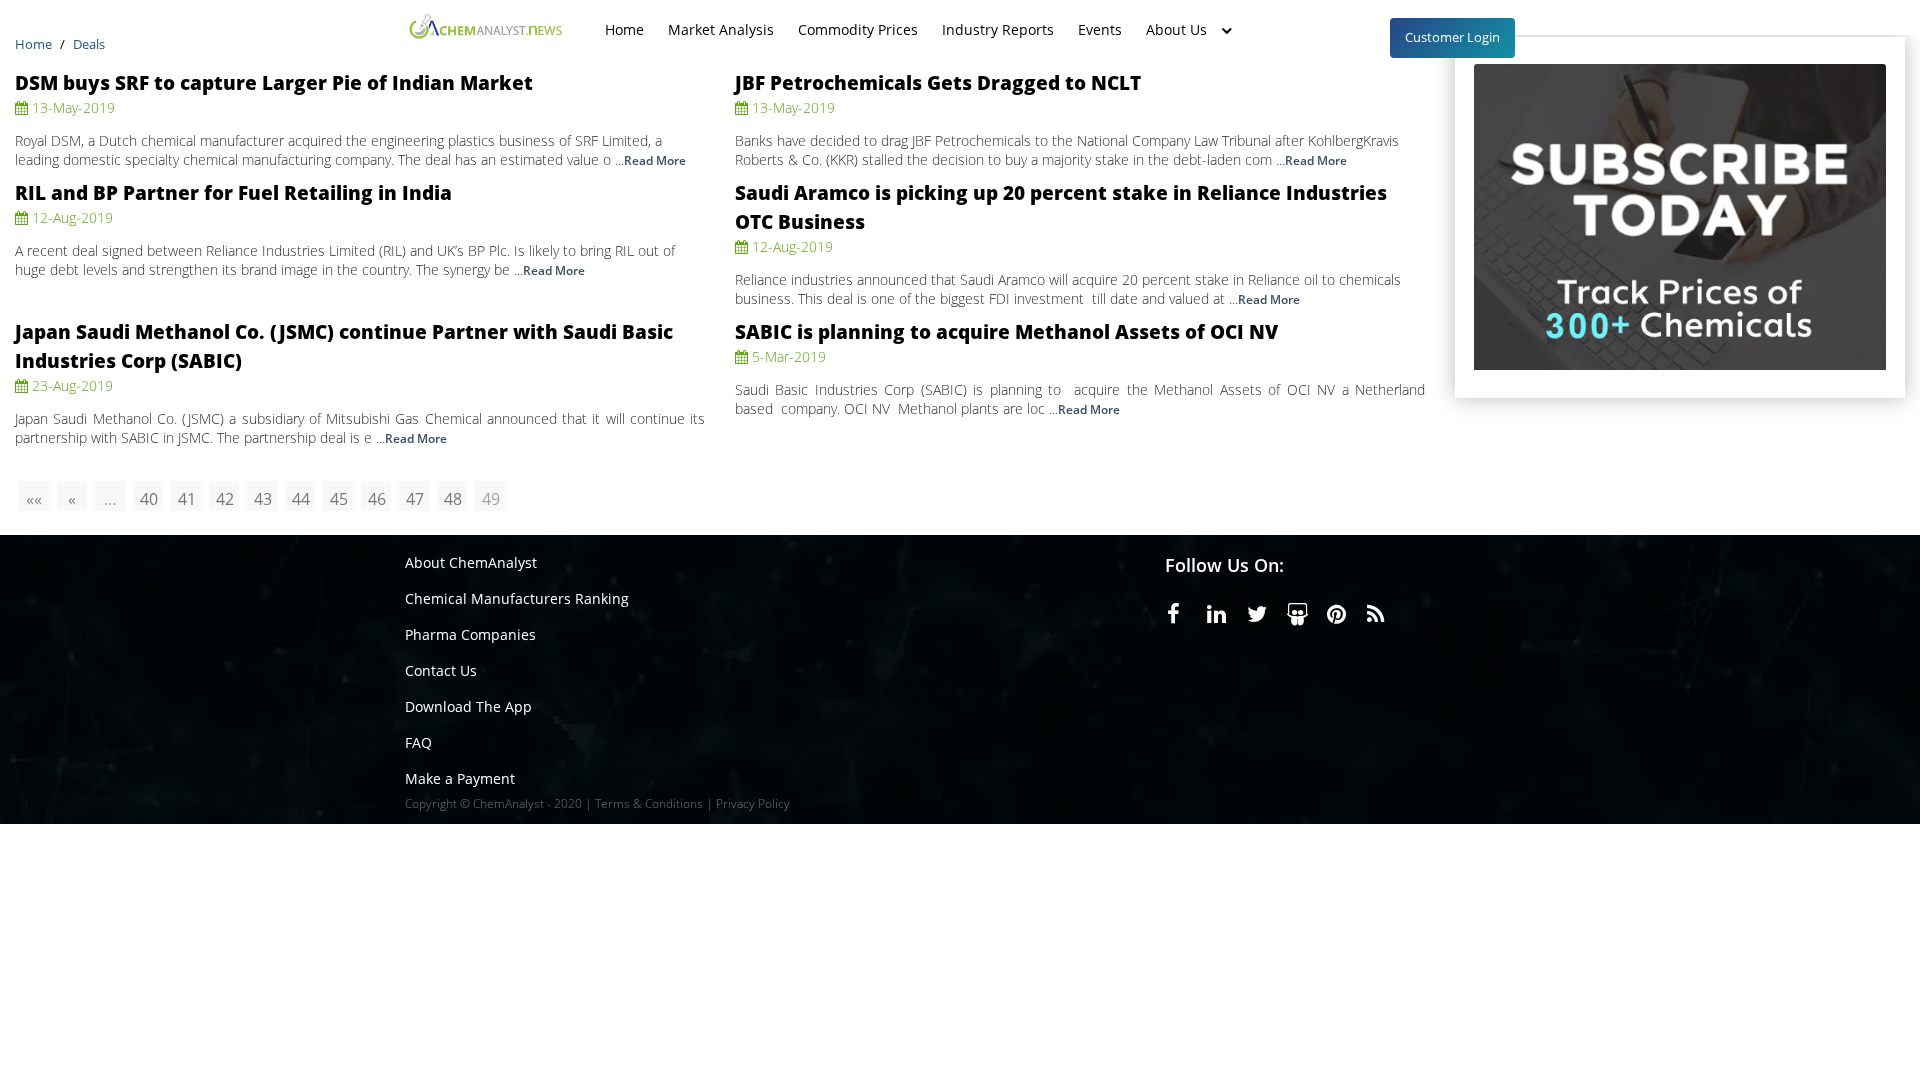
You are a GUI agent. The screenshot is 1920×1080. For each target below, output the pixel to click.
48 (453, 499)
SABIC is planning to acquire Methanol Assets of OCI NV (1006, 331)
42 (225, 499)
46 (377, 499)
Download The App (468, 706)
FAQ (418, 742)
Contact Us (441, 670)
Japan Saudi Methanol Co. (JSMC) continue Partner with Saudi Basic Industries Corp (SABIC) (344, 346)
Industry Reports (998, 19)
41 (187, 499)
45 (339, 499)
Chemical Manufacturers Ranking (517, 598)
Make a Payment (460, 778)
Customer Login (1452, 37)
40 (149, 499)
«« (34, 499)
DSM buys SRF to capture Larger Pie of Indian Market (274, 82)
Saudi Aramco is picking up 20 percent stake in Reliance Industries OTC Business (1061, 207)
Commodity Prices (858, 19)
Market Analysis (721, 19)
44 (301, 499)
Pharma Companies (470, 634)
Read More (655, 161)
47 (415, 499)
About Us (1176, 19)
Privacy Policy (753, 803)
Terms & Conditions (649, 803)
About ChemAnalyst (471, 562)
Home (624, 19)
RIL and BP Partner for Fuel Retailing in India (233, 192)
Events (1100, 19)
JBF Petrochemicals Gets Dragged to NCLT (938, 82)
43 (263, 499)
